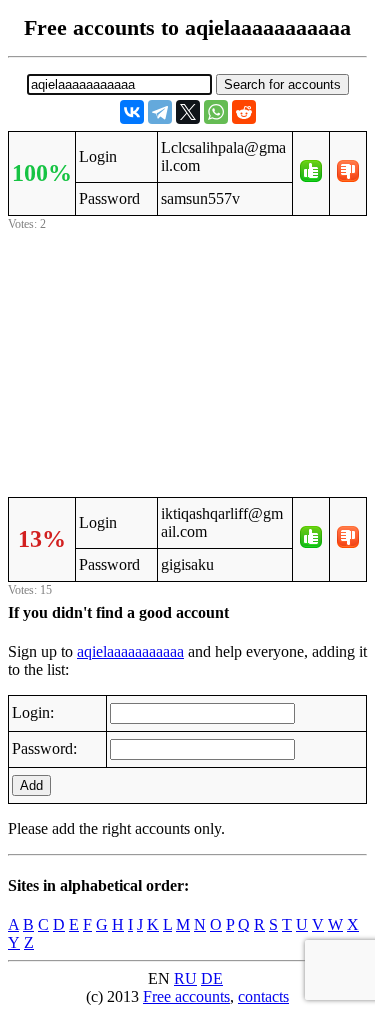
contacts (263, 996)
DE (212, 978)
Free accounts (186, 996)
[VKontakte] (132, 112)
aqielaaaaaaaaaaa (130, 651)
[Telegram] (160, 112)
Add (31, 785)
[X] (188, 112)
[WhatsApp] (216, 112)
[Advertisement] (188, 361)
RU (185, 978)
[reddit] (244, 112)
